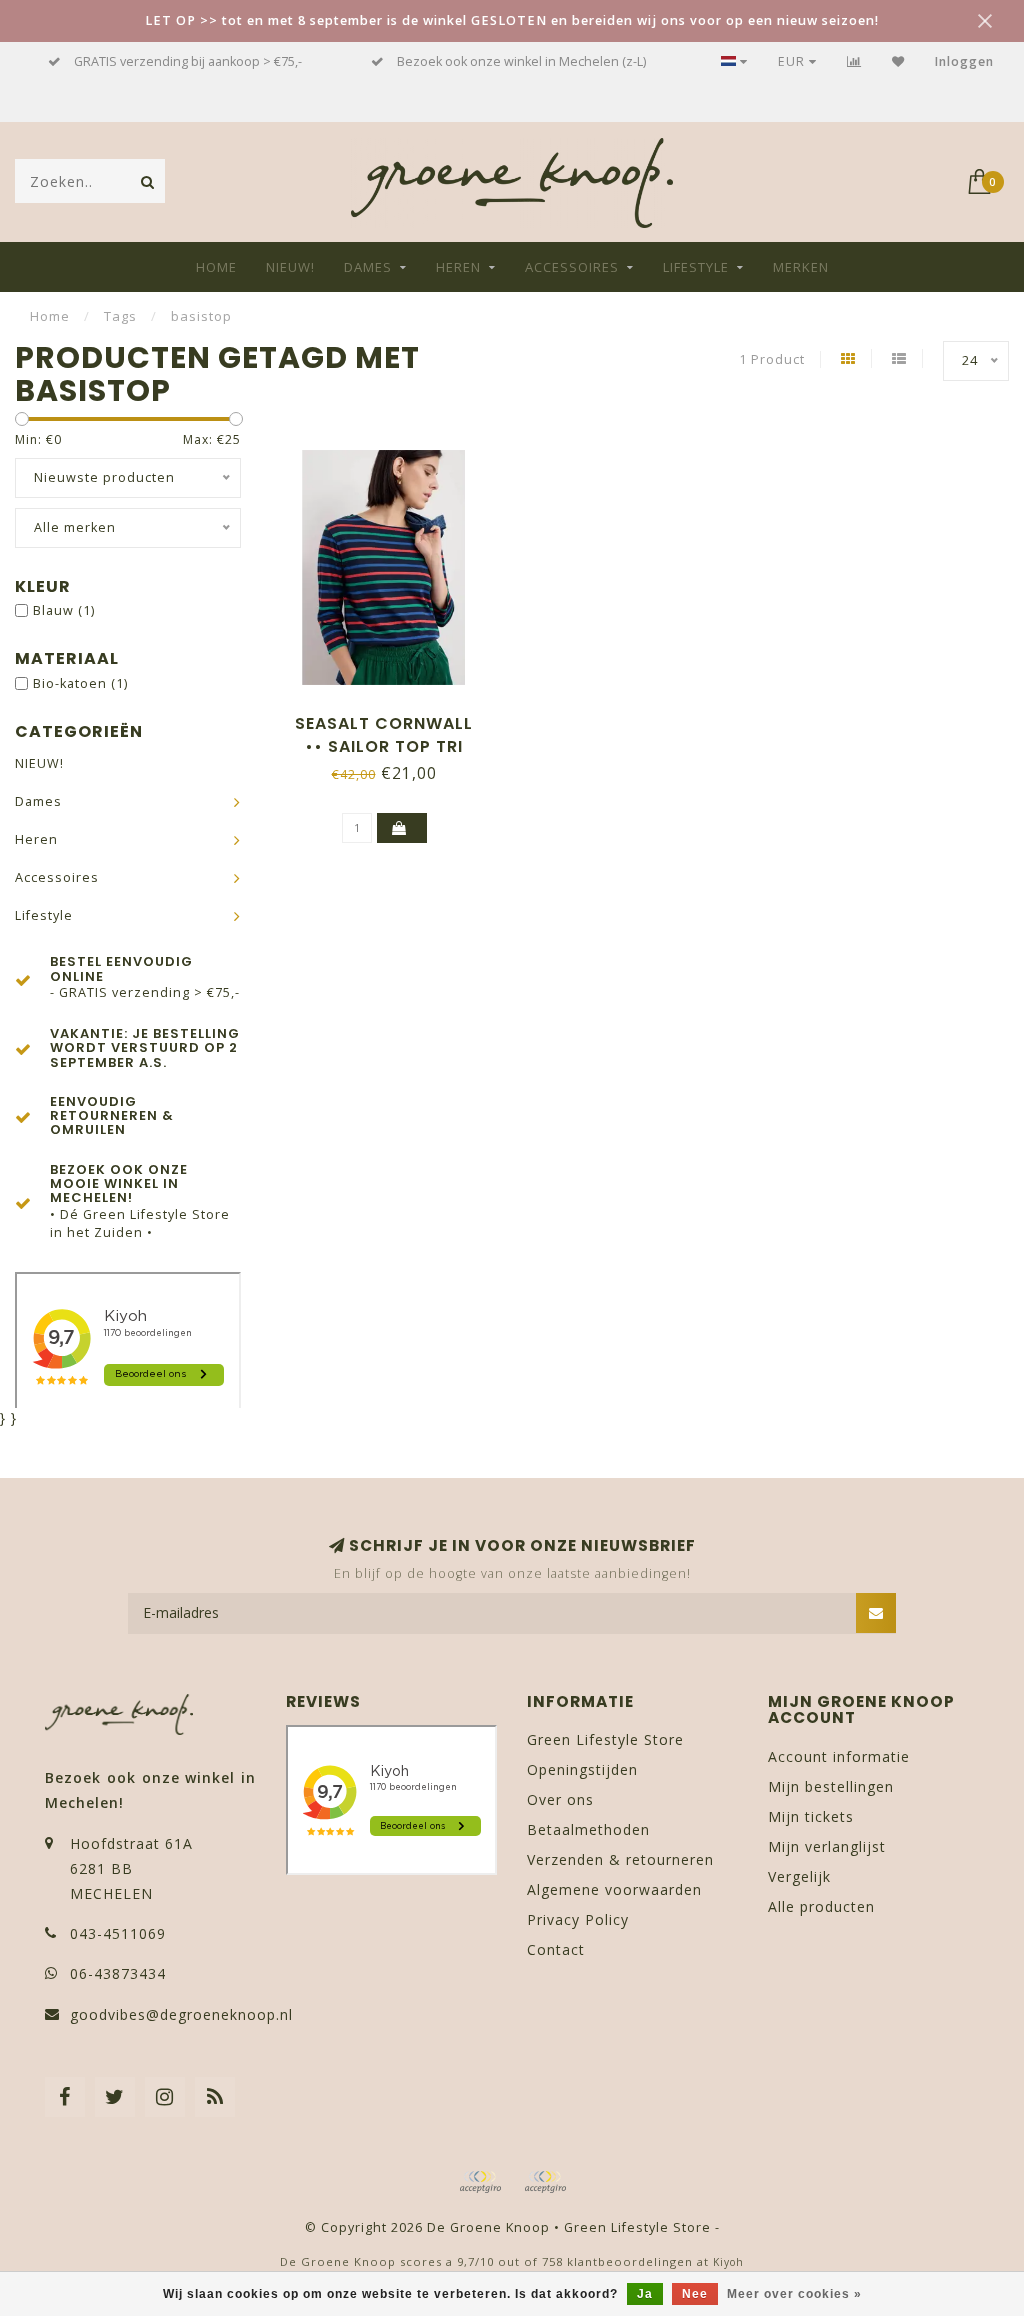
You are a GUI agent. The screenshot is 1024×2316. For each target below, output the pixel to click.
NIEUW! (290, 267)
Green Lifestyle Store (605, 1739)
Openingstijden (582, 1769)
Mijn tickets (811, 1816)
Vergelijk (799, 1876)
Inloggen (964, 61)
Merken (801, 267)
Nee (695, 2294)
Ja (645, 2294)
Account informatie (839, 1756)
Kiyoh (728, 2262)
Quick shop (394, 716)
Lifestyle (696, 267)
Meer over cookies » (794, 2294)
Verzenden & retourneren (620, 1859)
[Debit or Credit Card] (480, 2182)
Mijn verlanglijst (827, 1846)
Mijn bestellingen (831, 1786)
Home (216, 267)
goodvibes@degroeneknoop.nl (181, 2014)
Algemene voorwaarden (614, 1889)
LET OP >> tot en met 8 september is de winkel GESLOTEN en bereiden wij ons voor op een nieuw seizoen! (512, 20)
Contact (556, 1949)
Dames (368, 267)
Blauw (64, 610)
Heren (458, 267)
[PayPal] (545, 2182)
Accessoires (572, 267)
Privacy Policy (578, 1919)
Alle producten (821, 1906)
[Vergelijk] (854, 61)
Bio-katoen (80, 683)
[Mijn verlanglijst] (898, 61)
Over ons (560, 1799)
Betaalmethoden (588, 1829)
